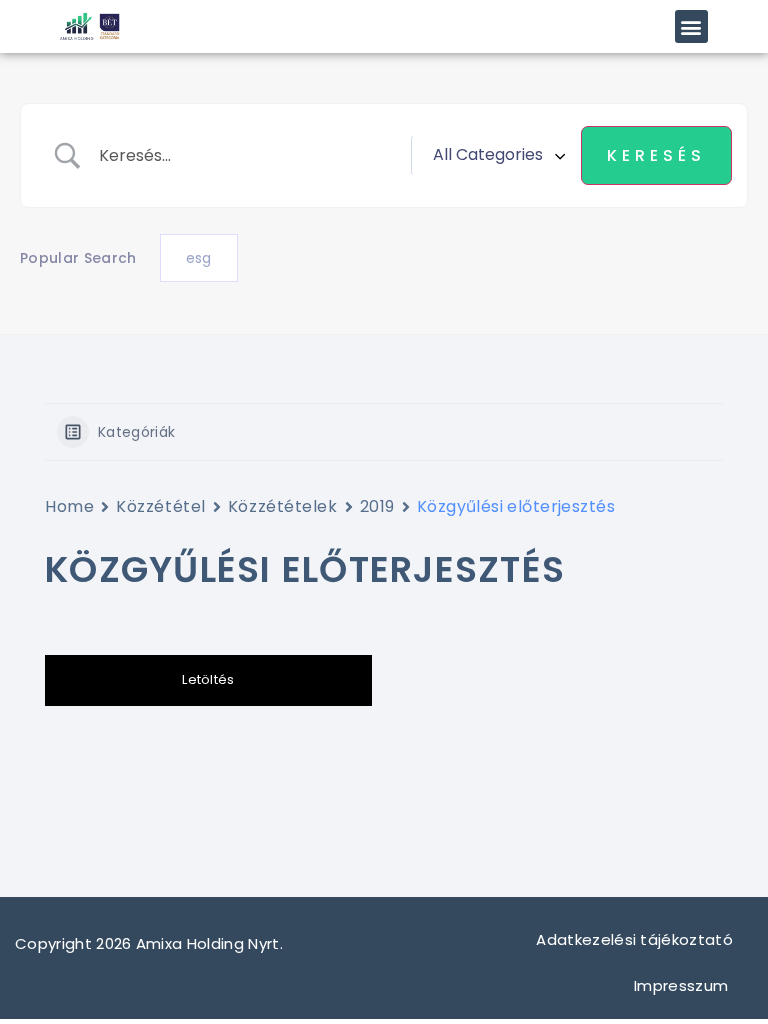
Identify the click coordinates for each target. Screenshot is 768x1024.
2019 (377, 506)
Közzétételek (283, 506)
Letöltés (208, 679)
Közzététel (161, 506)
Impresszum (683, 985)
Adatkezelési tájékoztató (634, 939)
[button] (691, 26)
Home (69, 506)
